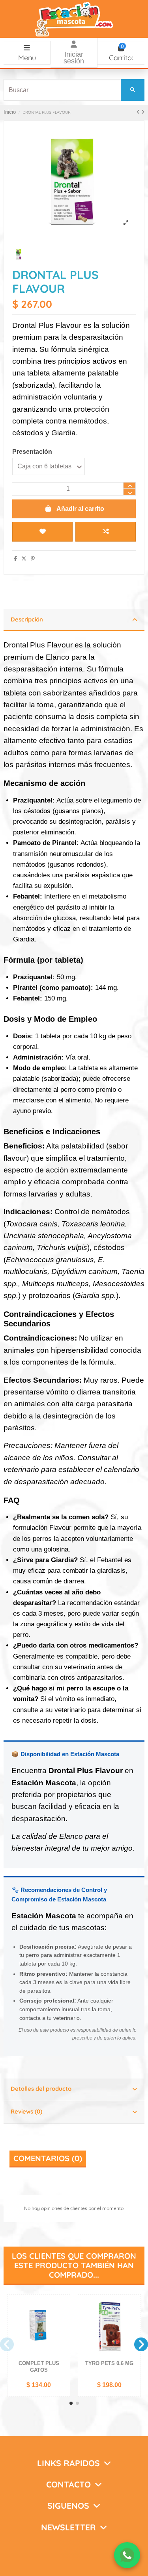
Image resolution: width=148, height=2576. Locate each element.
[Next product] (143, 112)
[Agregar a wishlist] (42, 532)
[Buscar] (133, 90)
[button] (71, 2403)
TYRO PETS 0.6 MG (109, 2363)
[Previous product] (139, 112)
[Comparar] (63, 2319)
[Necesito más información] (127, 2555)
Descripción (27, 619)
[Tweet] (24, 559)
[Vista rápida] (63, 2332)
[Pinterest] (33, 559)
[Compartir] (15, 559)
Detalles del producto (41, 2089)
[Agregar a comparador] (106, 532)
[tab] (74, 621)
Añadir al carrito (80, 509)
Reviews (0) (26, 2111)
